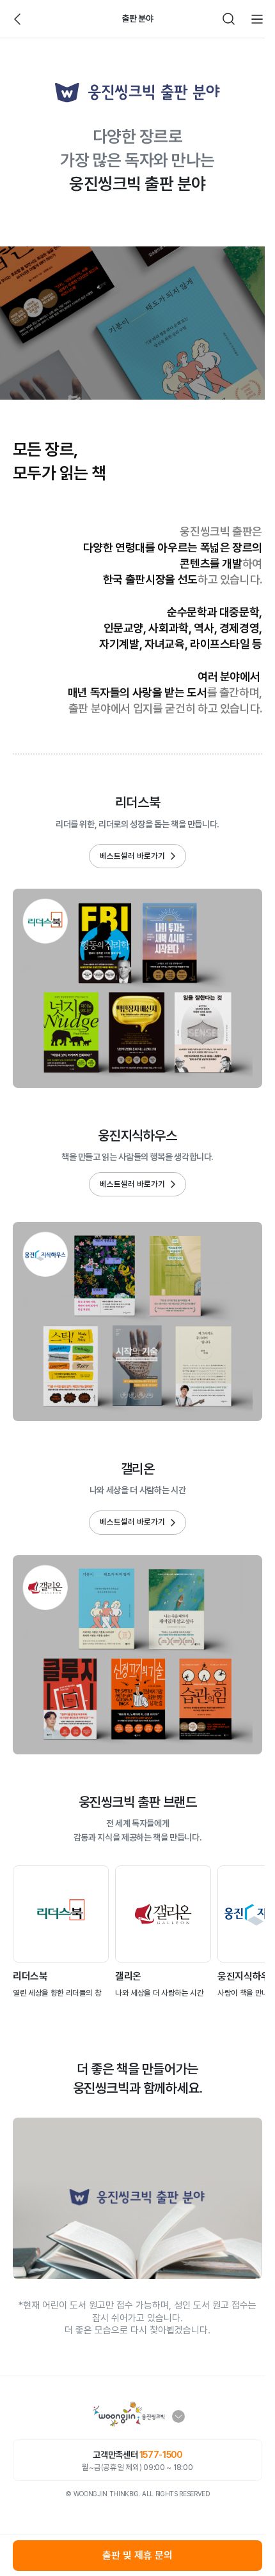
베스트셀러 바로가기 (132, 856)
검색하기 (229, 19)
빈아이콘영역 (46, 19)
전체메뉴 (257, 19)
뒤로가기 (18, 19)
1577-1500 (161, 2455)
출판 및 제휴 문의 (137, 2555)
